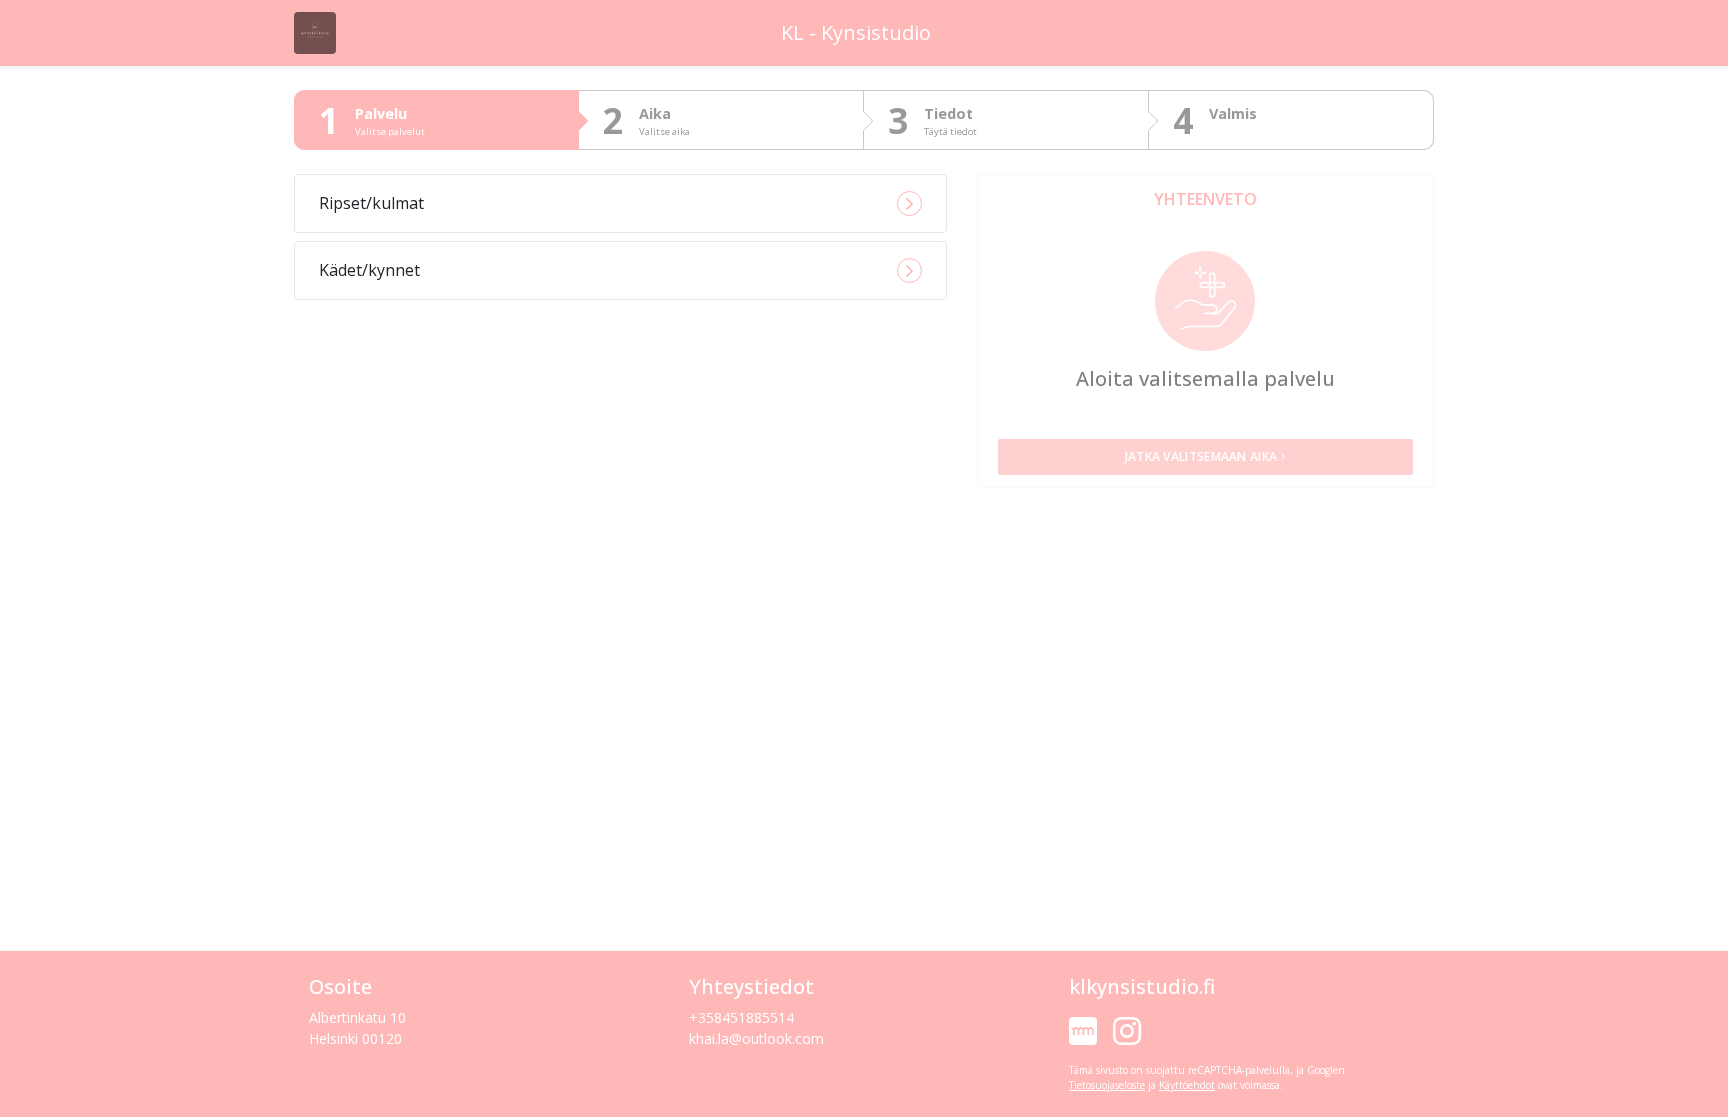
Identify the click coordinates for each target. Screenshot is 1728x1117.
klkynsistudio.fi (1142, 986)
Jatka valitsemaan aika (1201, 456)
